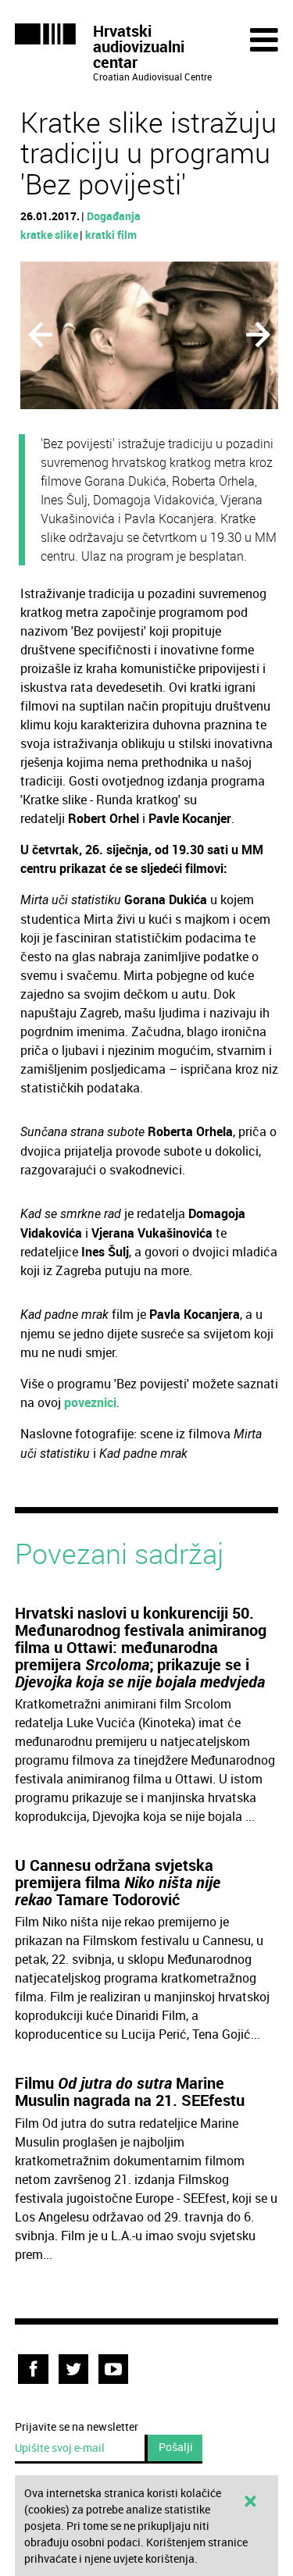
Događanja (114, 216)
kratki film (111, 235)
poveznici (90, 1402)
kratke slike (49, 235)
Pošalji (176, 2447)
